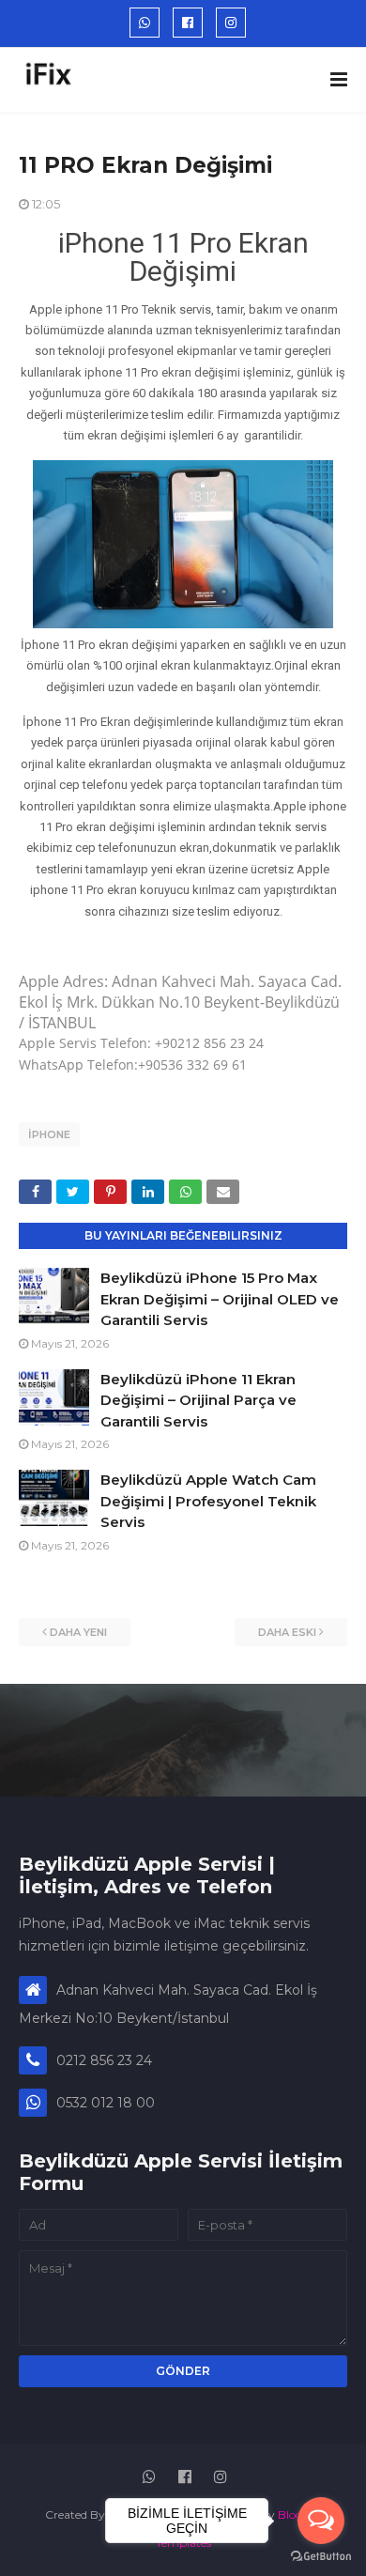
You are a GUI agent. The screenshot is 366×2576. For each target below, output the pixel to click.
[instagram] (231, 23)
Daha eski (287, 1632)
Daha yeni (78, 1632)
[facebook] (188, 23)
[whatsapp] (145, 23)
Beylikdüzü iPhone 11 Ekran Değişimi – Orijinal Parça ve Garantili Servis (198, 1400)
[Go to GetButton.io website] (321, 2557)
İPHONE (49, 1134)
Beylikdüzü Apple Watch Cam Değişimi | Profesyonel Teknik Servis (208, 1501)
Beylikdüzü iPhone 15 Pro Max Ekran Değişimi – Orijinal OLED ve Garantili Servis (220, 1299)
